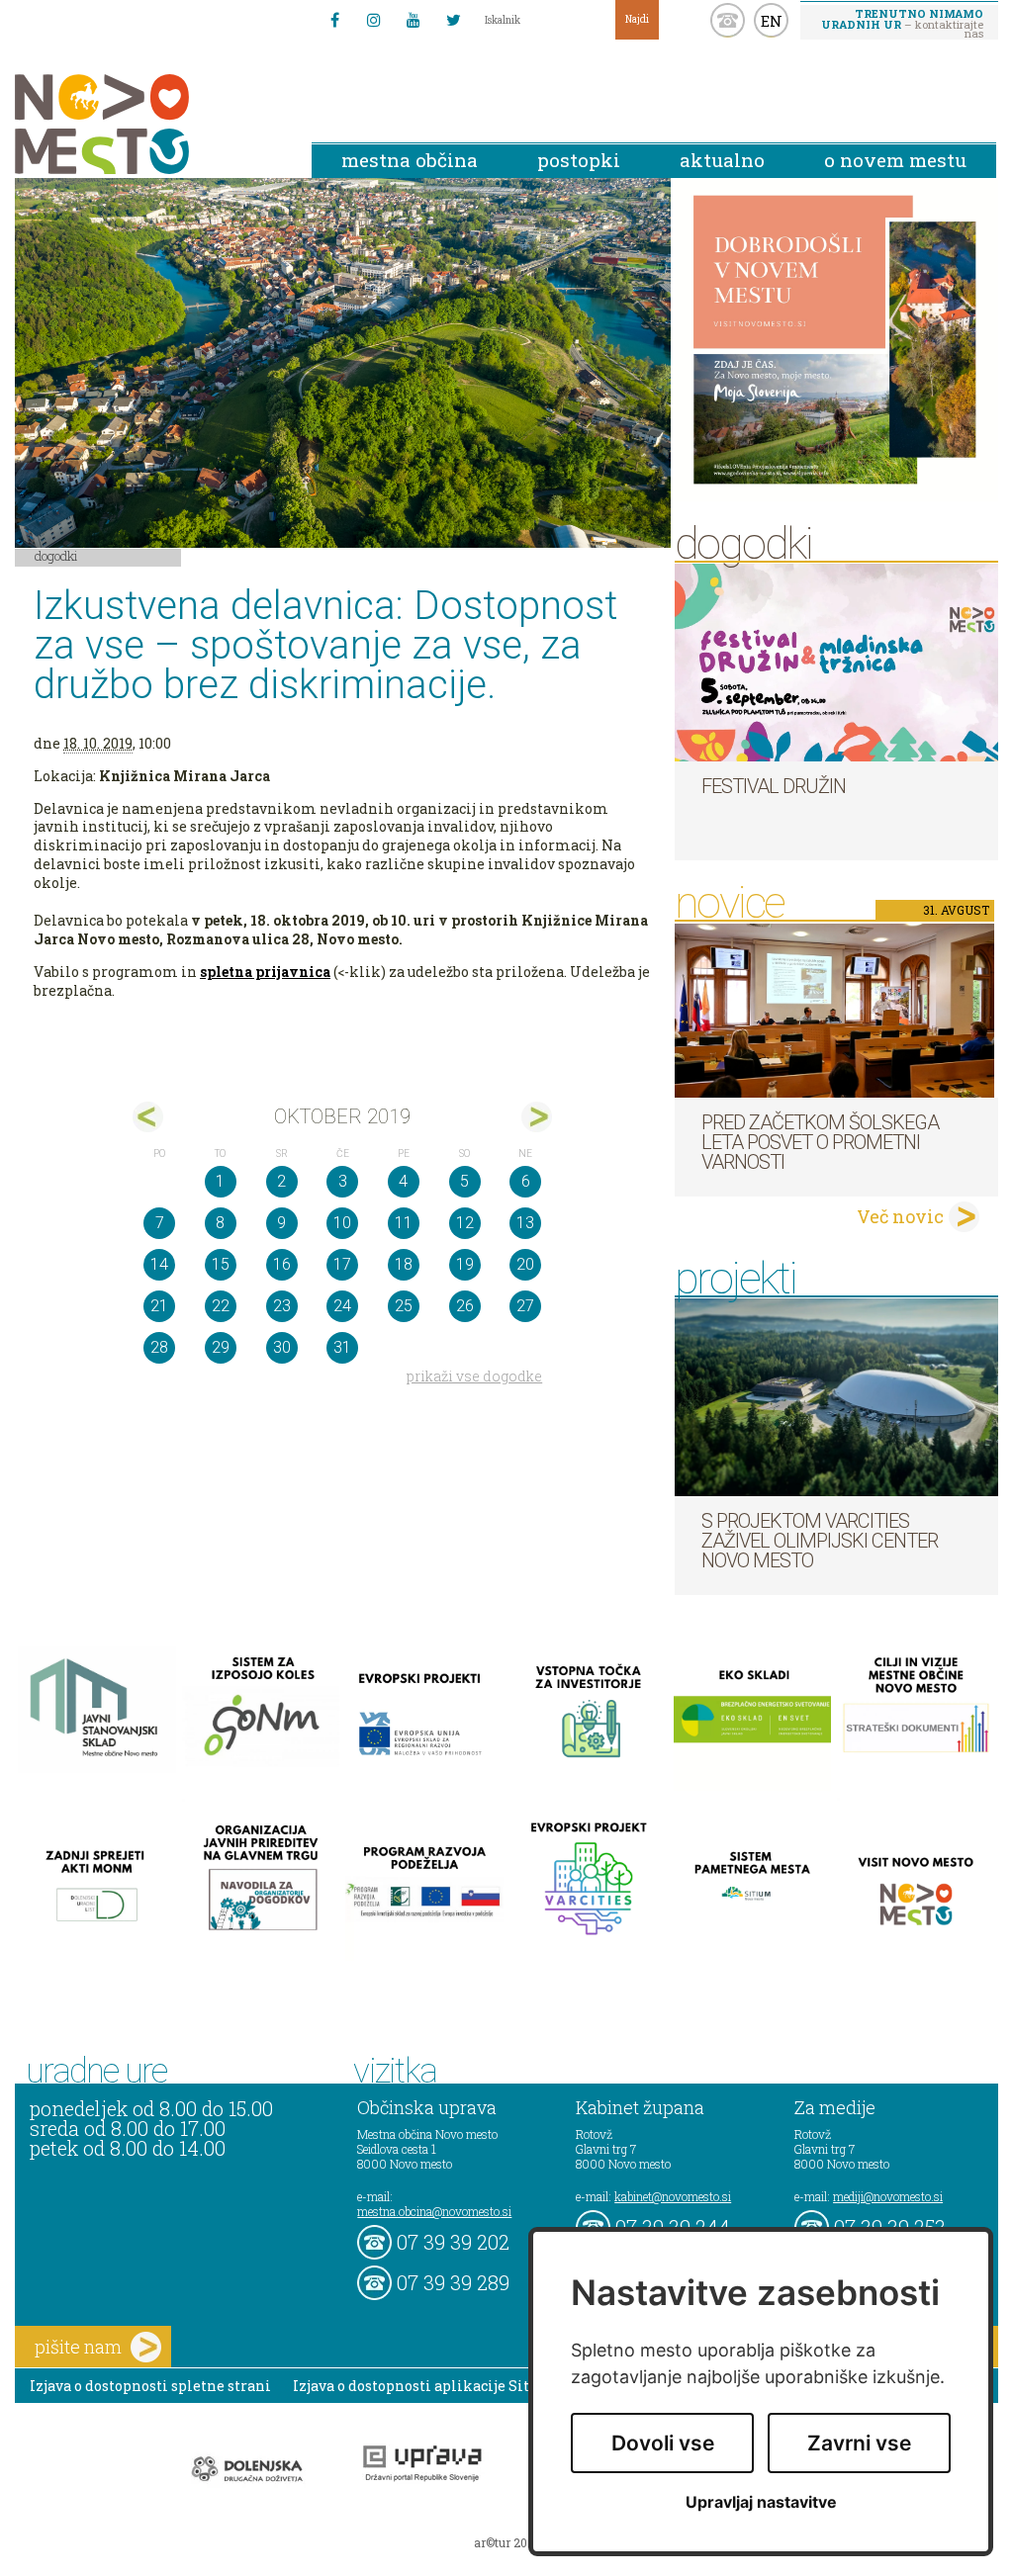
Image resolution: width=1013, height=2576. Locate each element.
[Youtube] (414, 20)
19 (465, 1264)
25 (404, 1306)
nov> (537, 1117)
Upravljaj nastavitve (761, 2502)
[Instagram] (374, 20)
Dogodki (56, 556)
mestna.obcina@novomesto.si (434, 2211)
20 (525, 1264)
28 (159, 1347)
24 (342, 1306)
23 (282, 1306)
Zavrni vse (859, 2443)
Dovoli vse (663, 2443)
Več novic (900, 1216)
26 (465, 1306)
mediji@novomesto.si (888, 2196)
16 (282, 1264)
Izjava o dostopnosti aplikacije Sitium (426, 2386)
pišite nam (78, 2347)
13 (525, 1223)
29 (221, 1347)
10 (342, 1223)
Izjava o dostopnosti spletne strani (150, 2386)
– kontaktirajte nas (902, 23)
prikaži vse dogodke (474, 1376)
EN (772, 21)
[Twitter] (453, 20)
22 (221, 1306)
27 (525, 1306)
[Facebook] (334, 20)
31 (342, 1347)
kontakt (728, 20)
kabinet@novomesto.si (673, 2196)
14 (159, 1264)
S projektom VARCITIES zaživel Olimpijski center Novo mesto (820, 1541)
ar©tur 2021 (506, 2542)
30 (282, 1347)
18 (404, 1264)
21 (159, 1306)
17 (342, 1264)
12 (465, 1223)
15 (221, 1264)
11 (404, 1223)
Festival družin (774, 786)
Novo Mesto (148, 124)
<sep (148, 1117)
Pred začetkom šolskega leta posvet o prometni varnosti (820, 1142)
